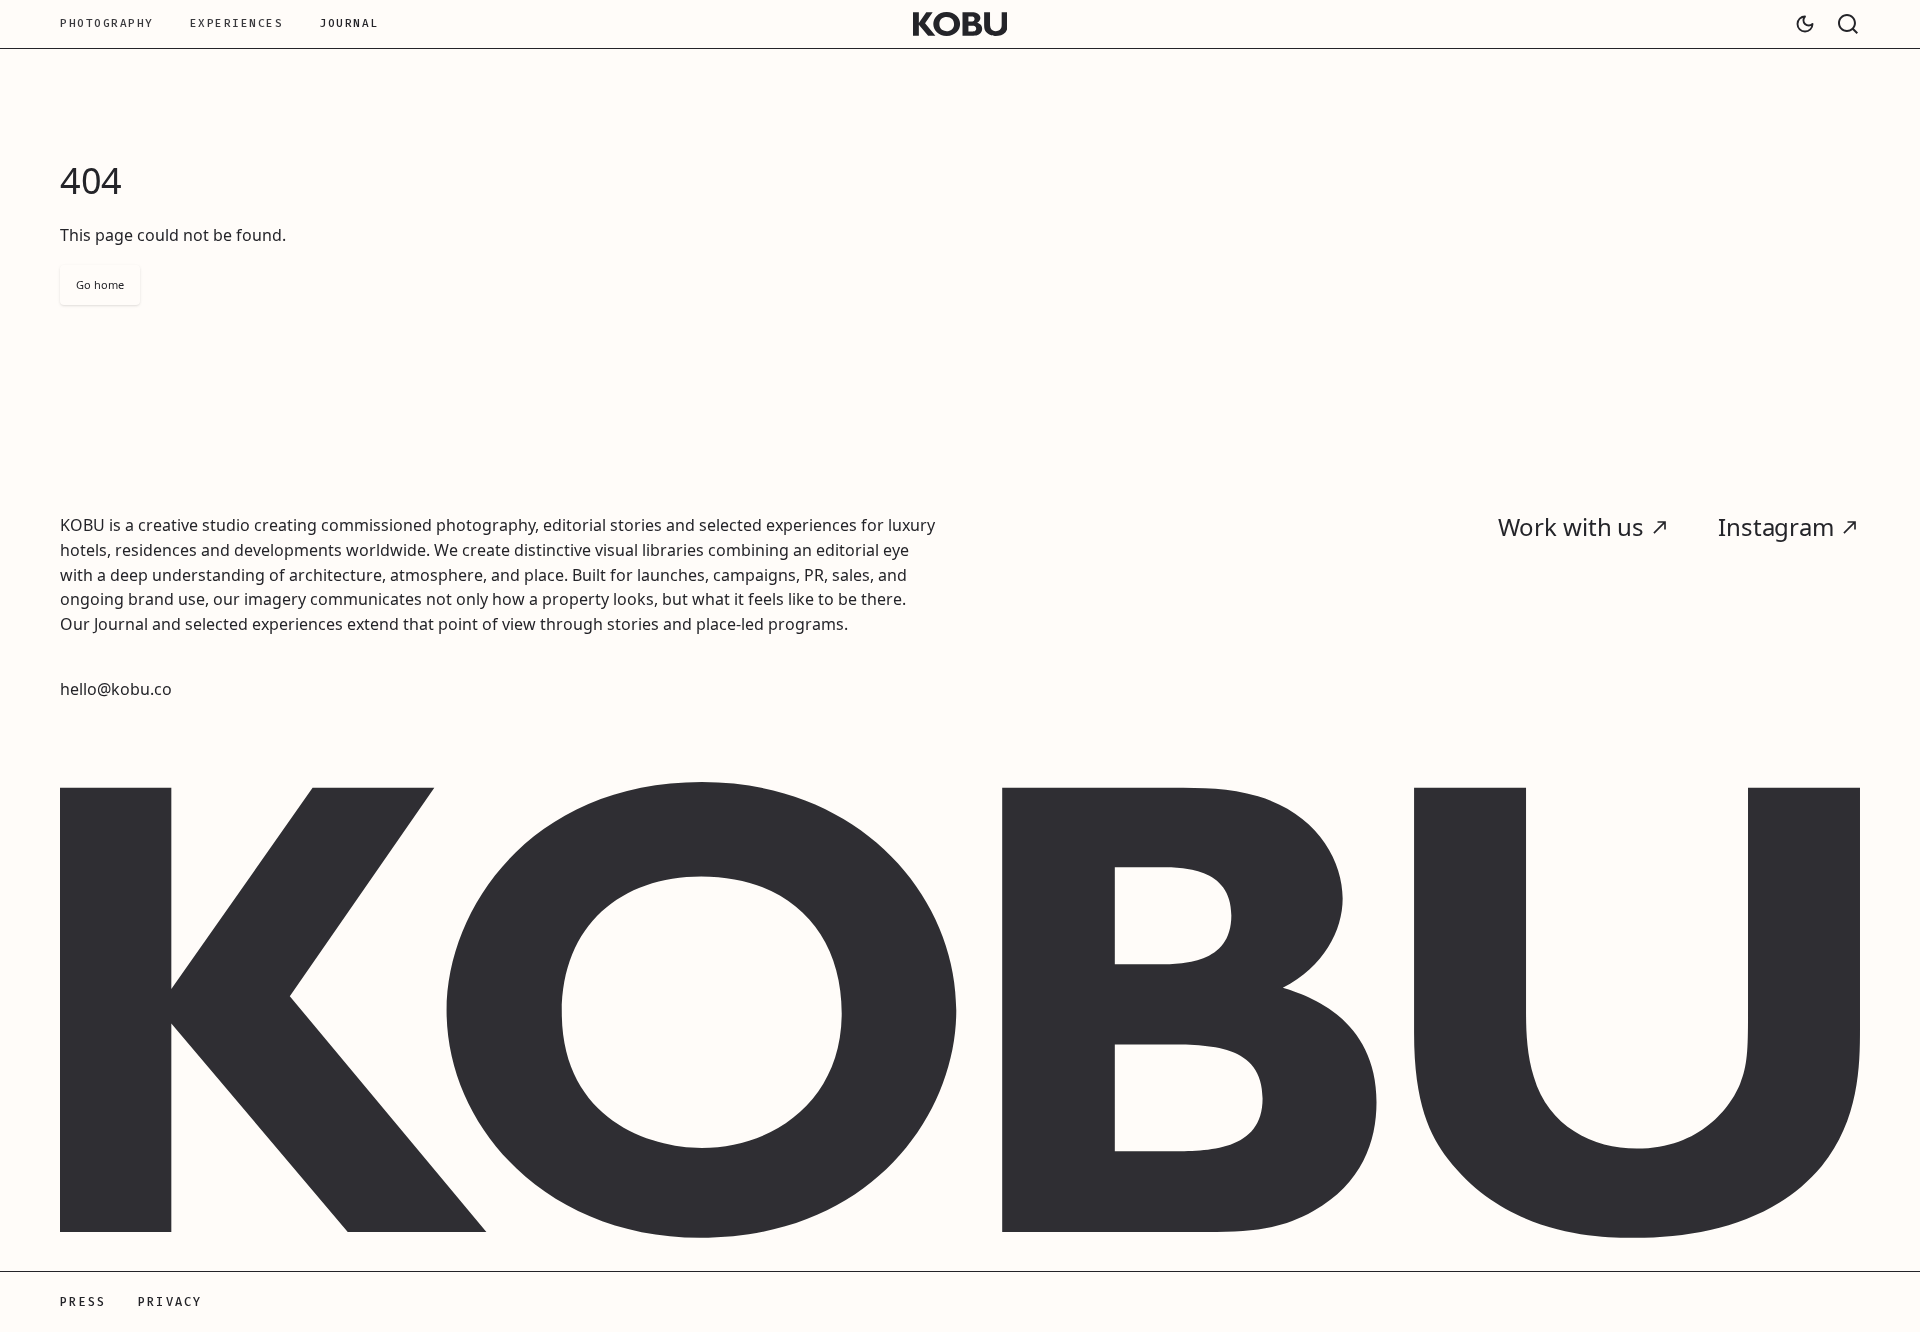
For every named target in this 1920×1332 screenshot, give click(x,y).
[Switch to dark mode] (1805, 24)
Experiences (237, 23)
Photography (107, 23)
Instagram (1776, 527)
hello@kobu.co (116, 689)
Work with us (1571, 527)
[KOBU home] (960, 24)
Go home (100, 284)
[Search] (1848, 24)
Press (83, 1302)
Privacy (170, 1302)
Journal (349, 23)
